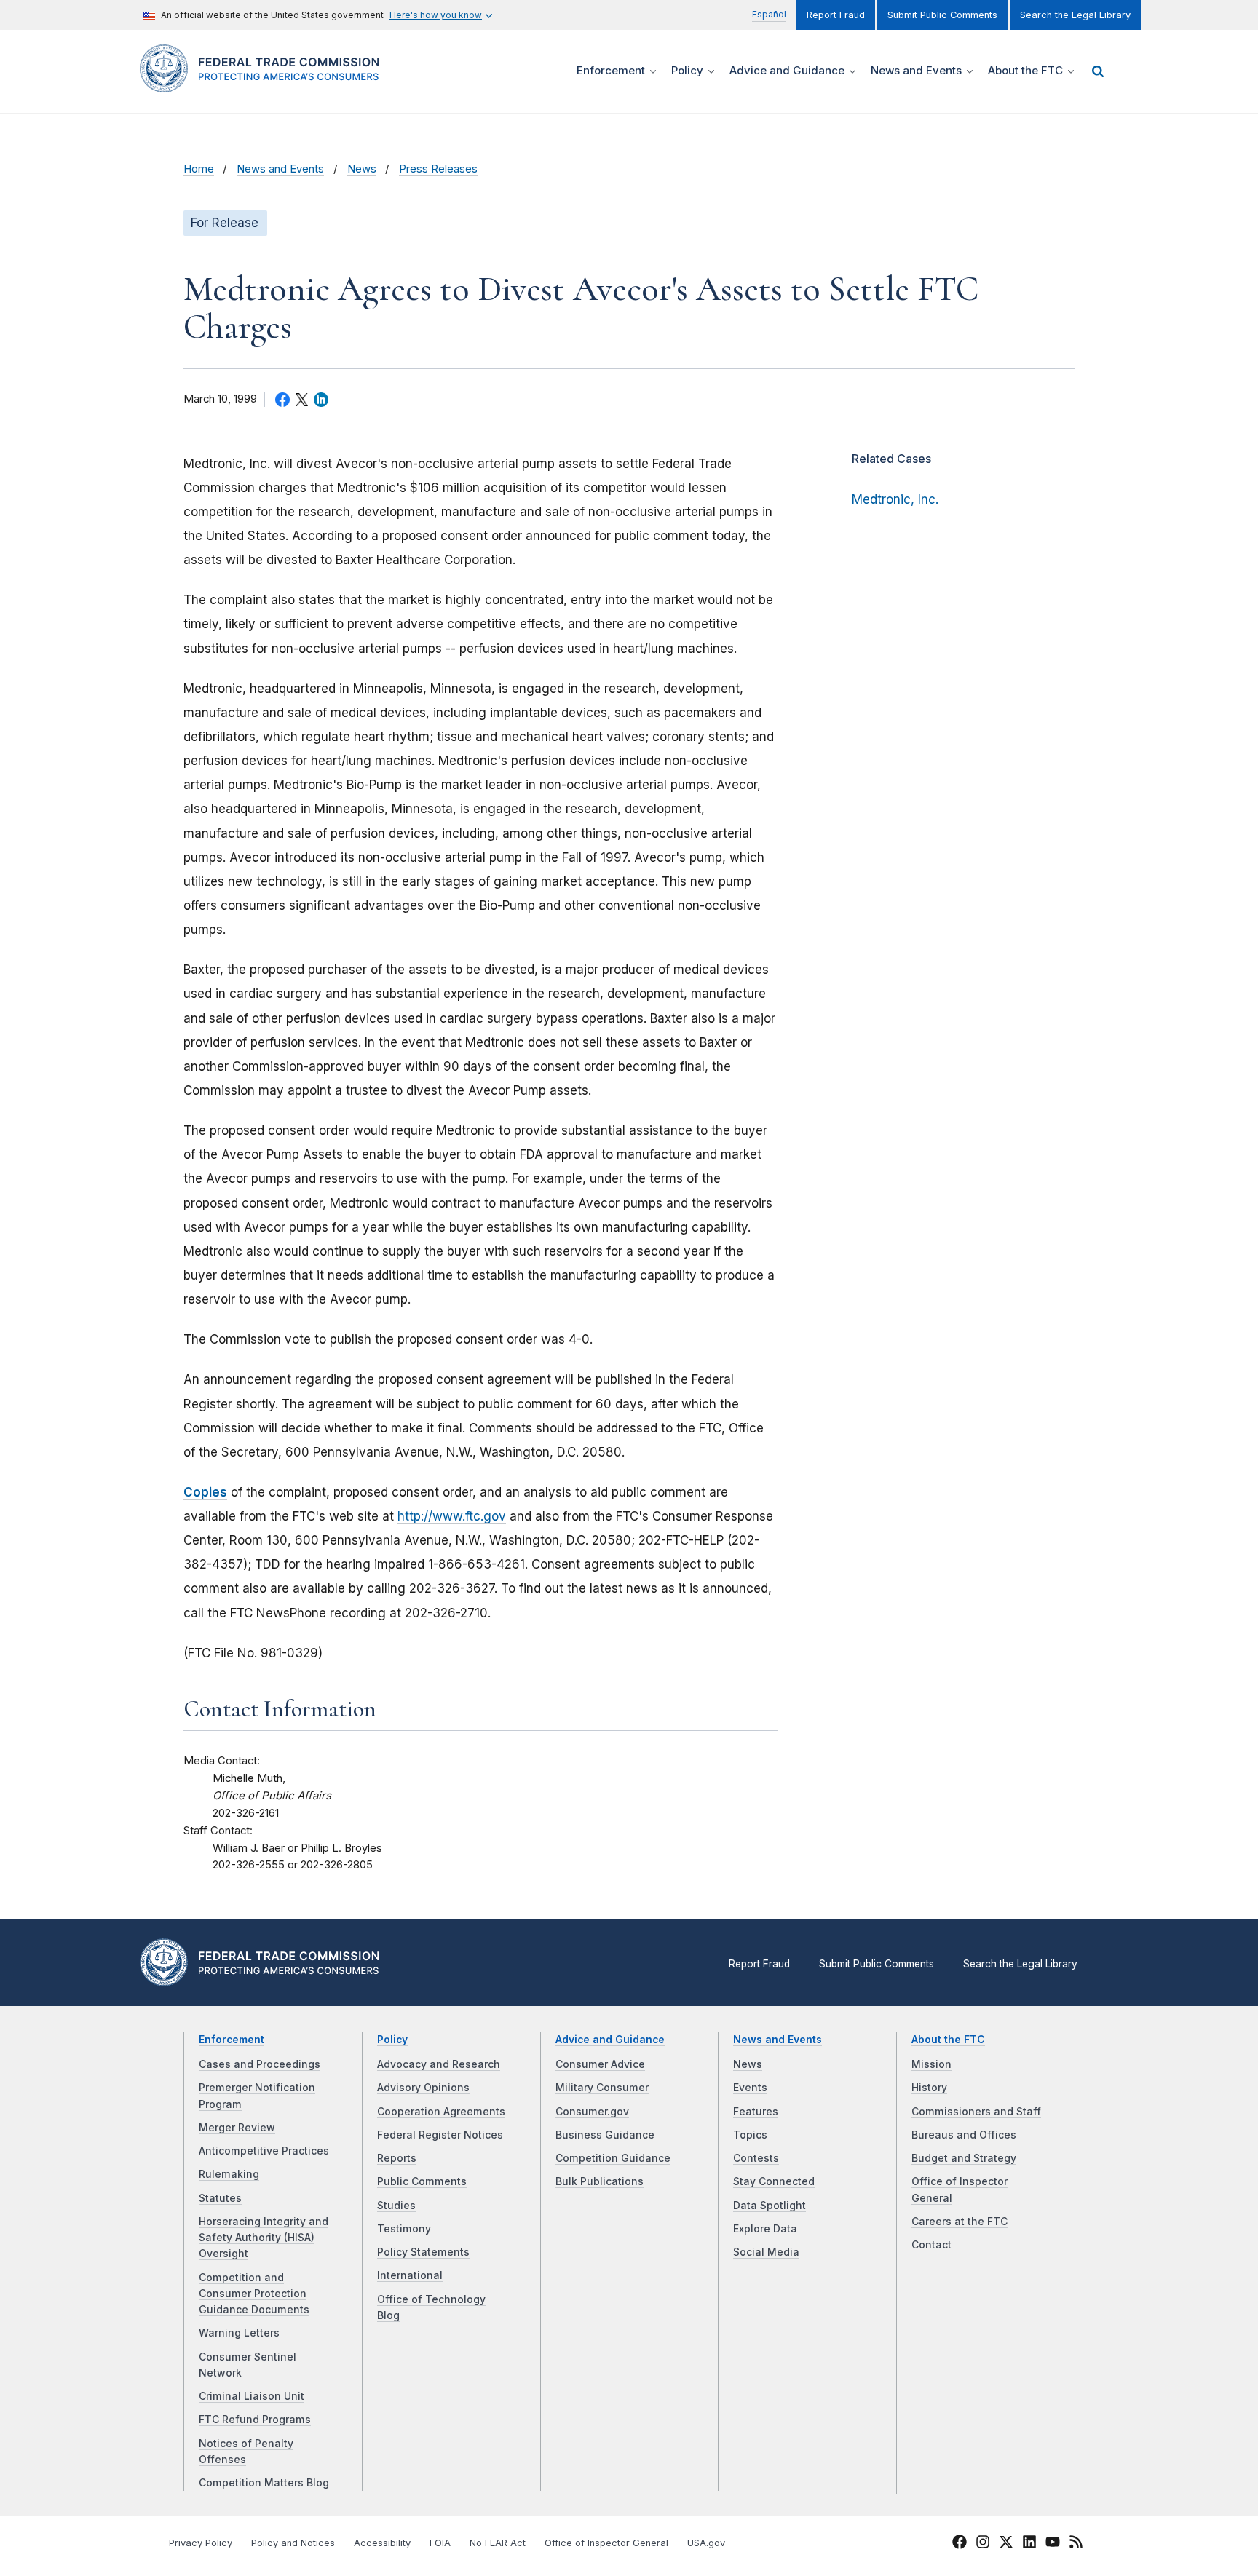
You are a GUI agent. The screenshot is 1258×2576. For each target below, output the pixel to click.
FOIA (440, 2543)
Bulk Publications (600, 2181)
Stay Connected (774, 2181)
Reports (397, 2158)
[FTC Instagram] (983, 2544)
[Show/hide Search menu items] (1098, 71)
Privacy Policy (201, 2543)
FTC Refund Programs (255, 2420)
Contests (756, 2158)
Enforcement (232, 2040)
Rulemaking (229, 2174)
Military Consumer (602, 2088)
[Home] (265, 84)
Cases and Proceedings (260, 2064)
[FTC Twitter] (1006, 2541)
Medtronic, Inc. (895, 499)
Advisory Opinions (423, 2088)
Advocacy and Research (439, 2064)
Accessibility (382, 2543)
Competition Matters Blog (264, 2483)
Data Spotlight (770, 2206)
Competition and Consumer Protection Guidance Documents (254, 2294)
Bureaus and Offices (964, 2135)
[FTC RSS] (1076, 2544)
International (410, 2275)
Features (756, 2112)
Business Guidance (605, 2135)
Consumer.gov (592, 2112)
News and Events (280, 169)
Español (769, 14)
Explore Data (765, 2229)
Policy (392, 2040)
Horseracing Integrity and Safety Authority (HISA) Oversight (264, 2238)
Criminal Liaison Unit (252, 2396)
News (362, 169)
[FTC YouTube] (1053, 2544)
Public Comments (422, 2181)
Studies (396, 2206)
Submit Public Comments (942, 15)
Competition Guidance (613, 2158)
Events (750, 2088)
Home (199, 169)
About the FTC (948, 2040)
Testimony (404, 2229)
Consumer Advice (600, 2064)
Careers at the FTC (960, 2222)
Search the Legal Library (1075, 15)
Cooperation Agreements (441, 2112)
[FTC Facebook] (960, 2544)
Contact (931, 2245)
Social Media (766, 2252)
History (929, 2088)
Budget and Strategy (964, 2158)
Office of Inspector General (606, 2543)
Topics (750, 2135)
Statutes (220, 2198)
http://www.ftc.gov (452, 1516)
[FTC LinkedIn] (1029, 2544)
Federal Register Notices (440, 2135)
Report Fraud (836, 15)
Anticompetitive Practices (264, 2151)
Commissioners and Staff (976, 2112)
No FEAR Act (498, 2543)
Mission (931, 2064)
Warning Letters (239, 2333)
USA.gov (706, 2543)
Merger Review (237, 2128)
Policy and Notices (293, 2543)
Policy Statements (423, 2252)
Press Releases (438, 169)
